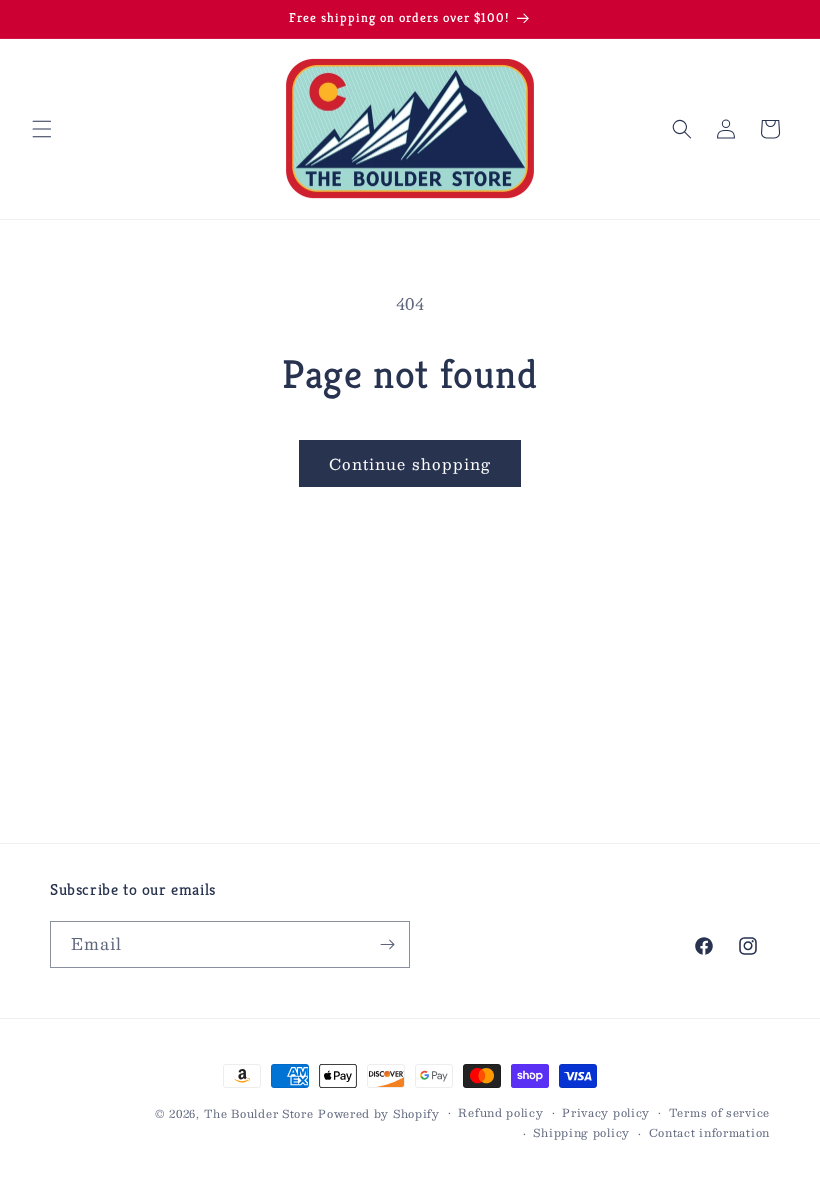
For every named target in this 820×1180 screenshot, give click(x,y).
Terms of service (719, 1113)
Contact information (709, 1133)
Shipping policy (581, 1133)
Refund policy (500, 1113)
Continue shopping (410, 463)
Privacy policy (606, 1113)
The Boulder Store (259, 1113)
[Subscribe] (387, 944)
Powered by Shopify (379, 1113)
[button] (42, 129)
